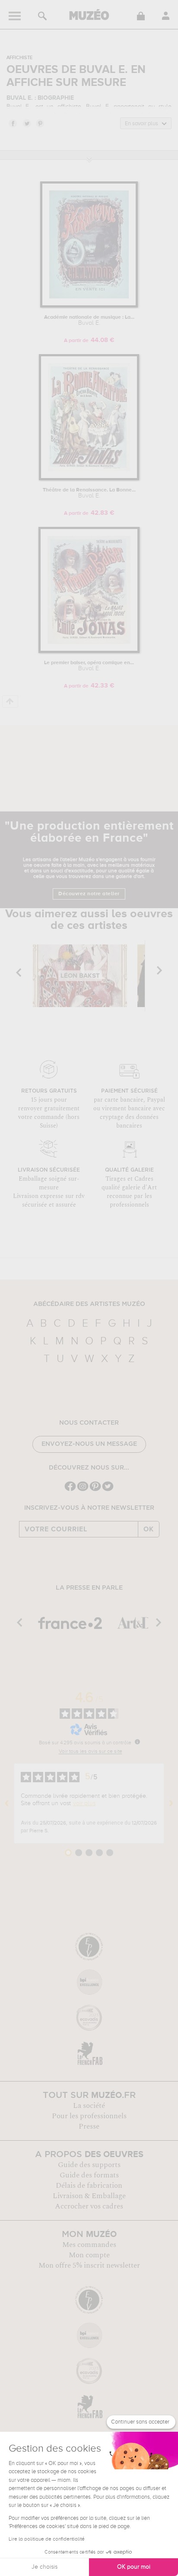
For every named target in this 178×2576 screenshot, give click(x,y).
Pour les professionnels (89, 2116)
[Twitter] (108, 1490)
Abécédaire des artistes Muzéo (89, 1304)
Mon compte (89, 2255)
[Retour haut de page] (10, 702)
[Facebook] (70, 1490)
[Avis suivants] (171, 1803)
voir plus (84, 1803)
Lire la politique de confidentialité (47, 2539)
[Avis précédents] (7, 1803)
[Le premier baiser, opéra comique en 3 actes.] (89, 651)
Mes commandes (89, 2245)
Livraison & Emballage (89, 2196)
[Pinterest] (95, 1490)
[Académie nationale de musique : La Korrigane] (89, 306)
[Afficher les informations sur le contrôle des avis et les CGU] (137, 1742)
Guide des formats (89, 2175)
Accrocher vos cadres (89, 2206)
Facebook (13, 123)
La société (89, 2106)
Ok (149, 1529)
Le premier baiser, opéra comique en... (89, 666)
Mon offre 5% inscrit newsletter (89, 2265)
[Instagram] (83, 1490)
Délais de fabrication (89, 2186)
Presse (89, 2126)
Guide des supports (89, 2165)
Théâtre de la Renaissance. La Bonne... (89, 493)
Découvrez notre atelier (89, 894)
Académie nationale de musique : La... (89, 320)
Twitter (26, 123)
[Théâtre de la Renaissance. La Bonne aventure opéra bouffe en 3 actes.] (89, 479)
